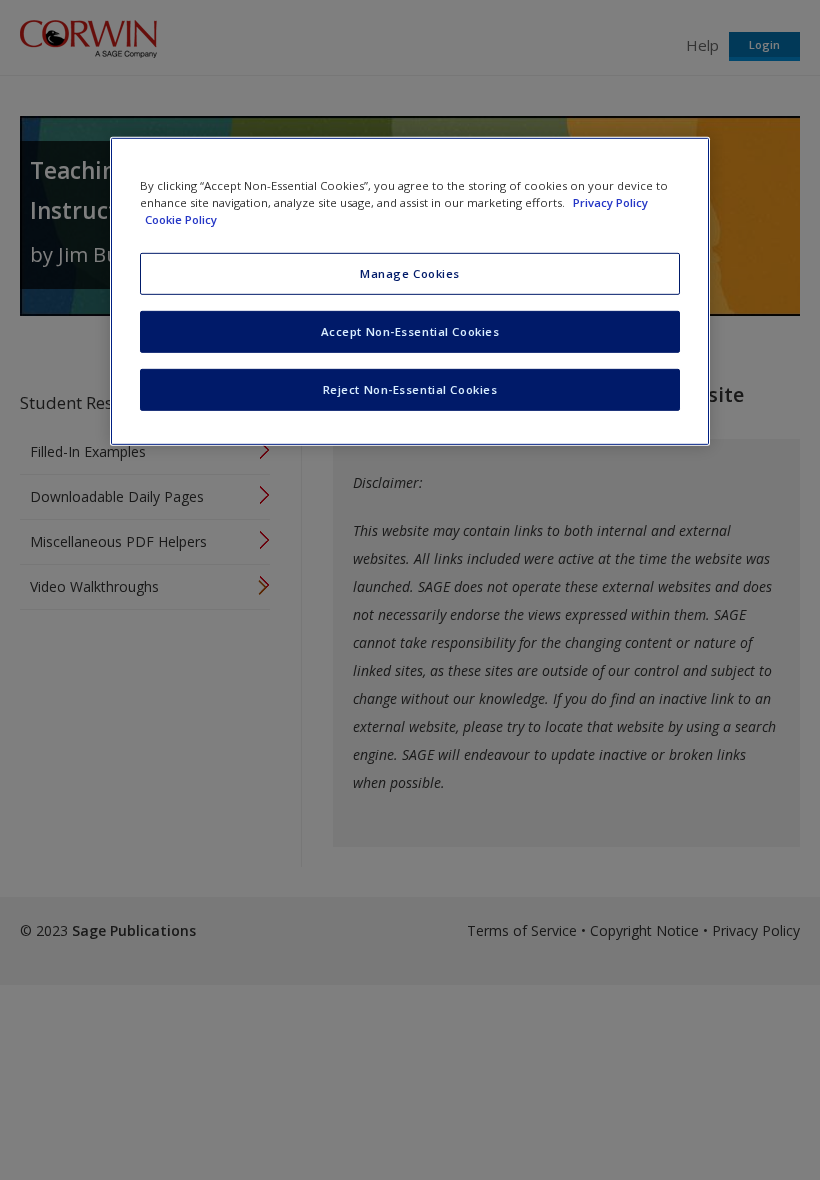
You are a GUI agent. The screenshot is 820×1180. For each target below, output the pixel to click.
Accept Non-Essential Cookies (410, 331)
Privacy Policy (610, 202)
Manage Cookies (410, 273)
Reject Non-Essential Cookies (410, 389)
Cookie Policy (181, 219)
